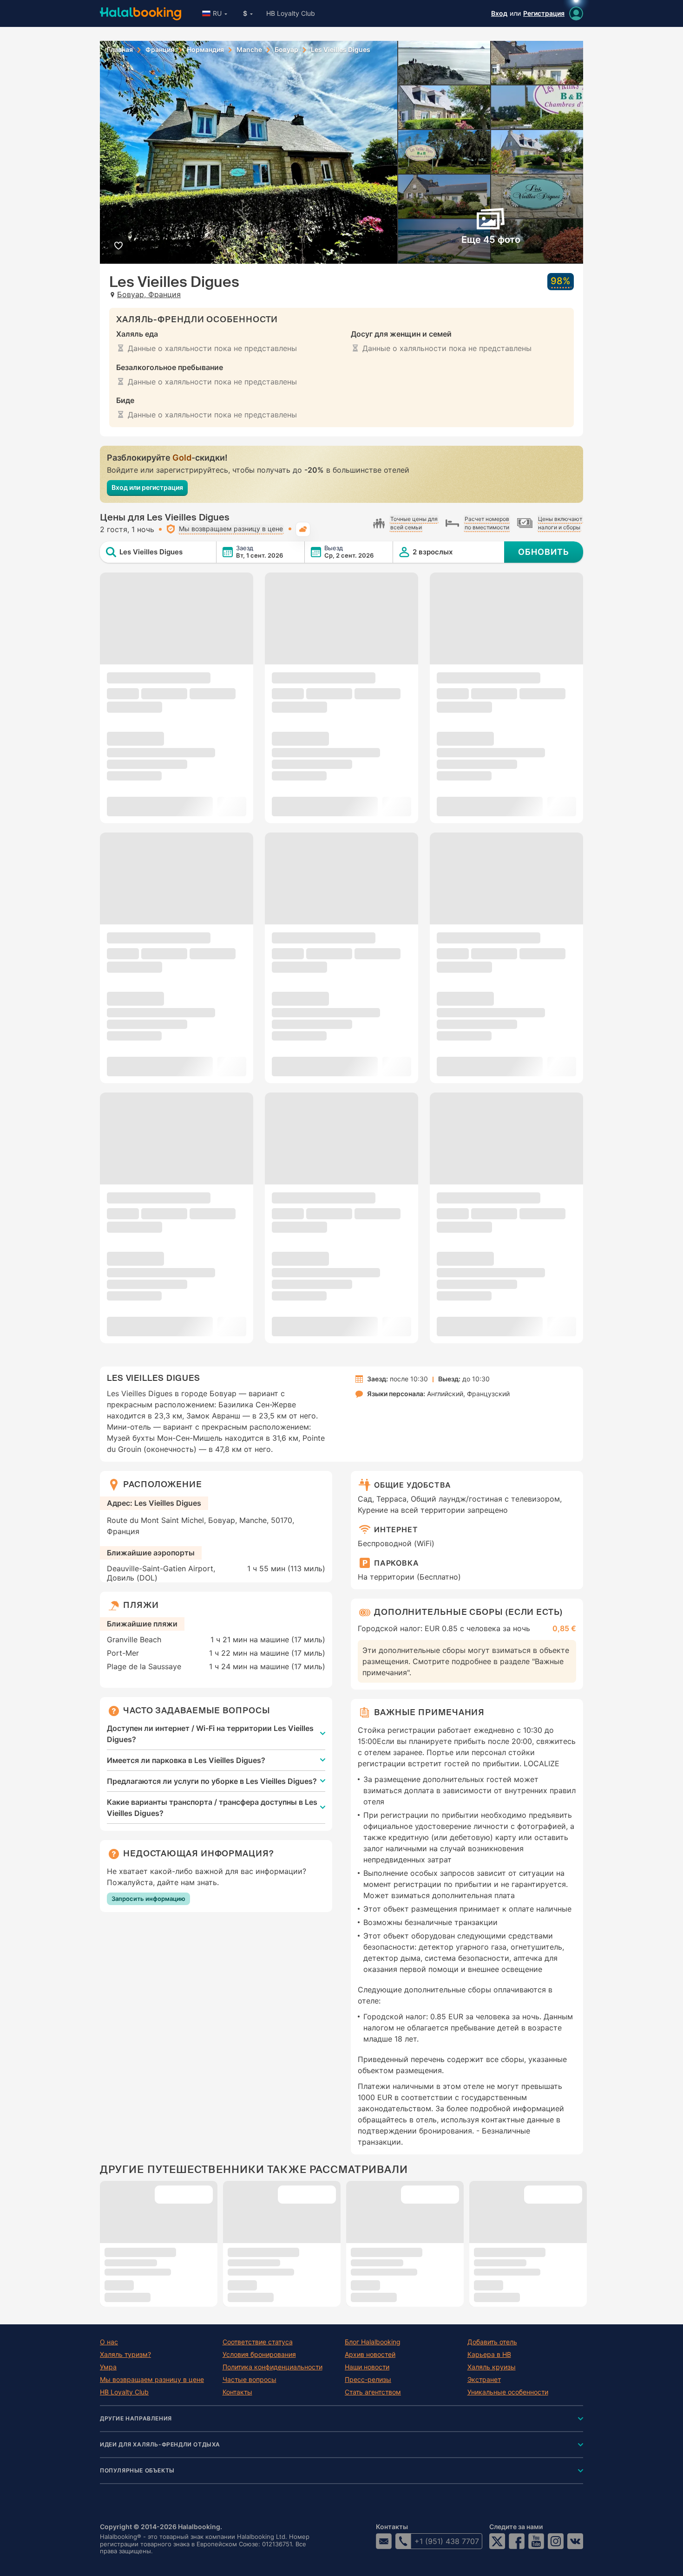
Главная (120, 50)
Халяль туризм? (125, 2355)
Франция (160, 50)
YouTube (536, 2541)
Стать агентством (373, 2392)
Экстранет (484, 2380)
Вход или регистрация (147, 487)
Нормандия (205, 50)
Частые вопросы (250, 2380)
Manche (249, 50)
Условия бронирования (259, 2355)
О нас (109, 2342)
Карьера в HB (489, 2355)
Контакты (237, 2392)
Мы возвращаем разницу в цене (152, 2380)
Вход (499, 13)
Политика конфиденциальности (273, 2367)
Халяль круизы (492, 2367)
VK (575, 2541)
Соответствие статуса (258, 2342)
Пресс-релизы (368, 2380)
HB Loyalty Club (291, 13)
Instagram (556, 2541)
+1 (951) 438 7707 (447, 2541)
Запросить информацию (148, 1899)
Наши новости (367, 2367)
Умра (108, 2367)
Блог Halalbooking (373, 2342)
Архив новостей (370, 2355)
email (384, 2541)
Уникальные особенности (508, 2392)
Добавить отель (492, 2342)
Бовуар (286, 50)
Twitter (497, 2541)
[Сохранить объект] (118, 245)
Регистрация (544, 13)
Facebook (517, 2541)
